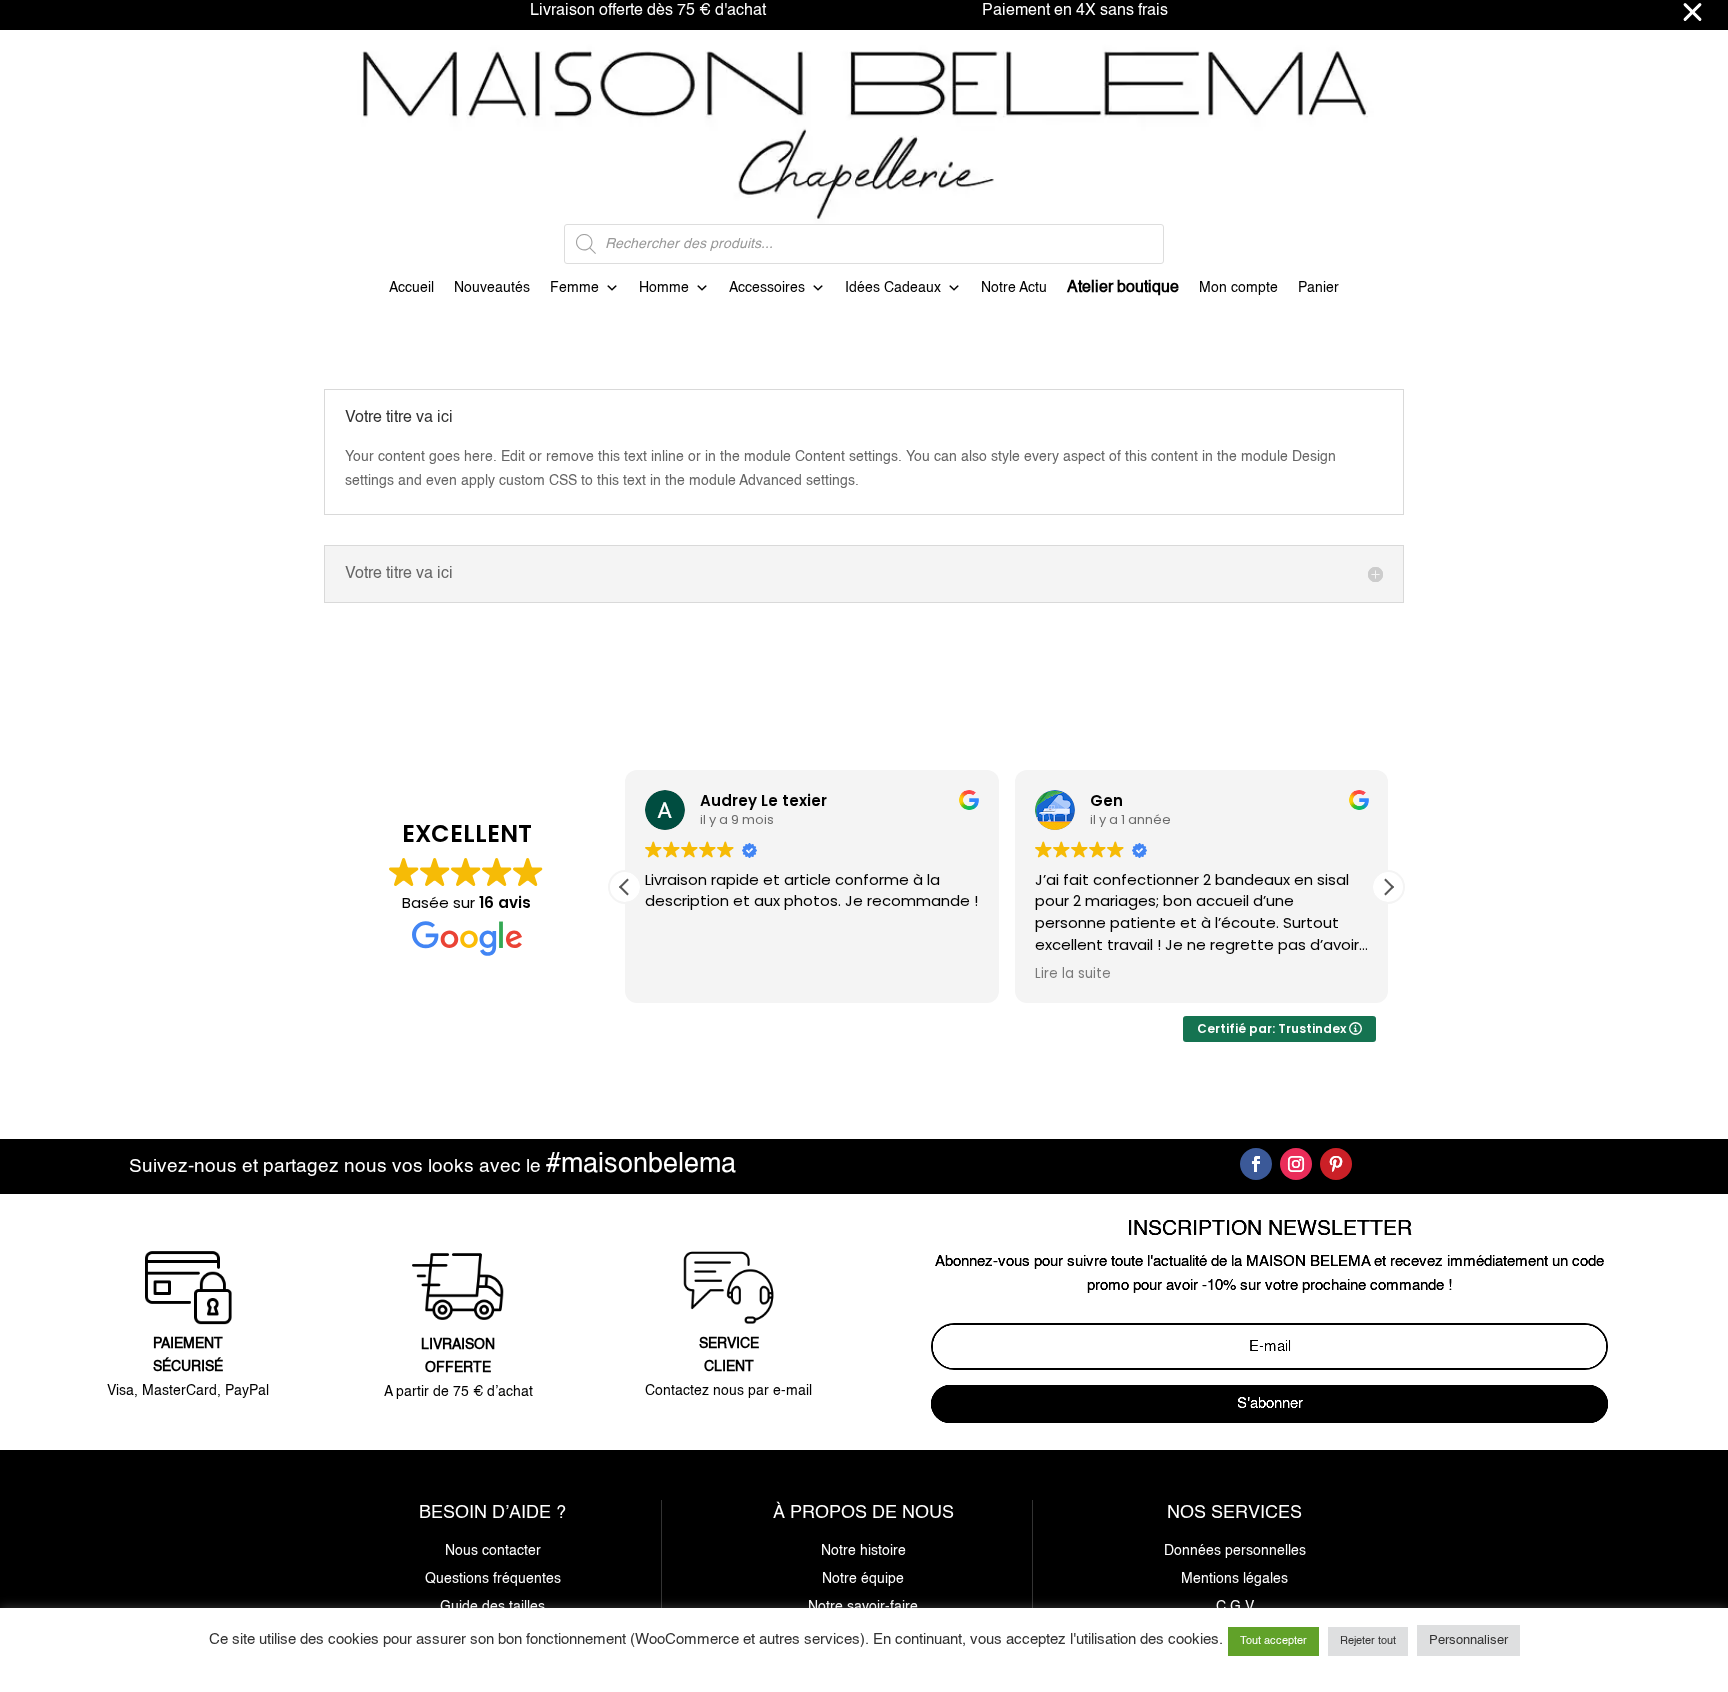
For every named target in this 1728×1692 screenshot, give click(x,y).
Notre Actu (1014, 288)
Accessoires (767, 288)
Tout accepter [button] (1273, 1641)
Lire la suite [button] (1073, 974)
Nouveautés (492, 288)
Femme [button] (574, 288)
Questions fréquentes (493, 1579)
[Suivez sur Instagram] (1296, 1164)
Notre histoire (863, 1551)
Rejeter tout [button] (1368, 1641)
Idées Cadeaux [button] (893, 288)
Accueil (411, 288)
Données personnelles (1235, 1551)
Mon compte (1238, 288)
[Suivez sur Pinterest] (1336, 1164)
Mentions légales (1234, 1579)
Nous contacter (493, 1551)
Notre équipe (863, 1579)
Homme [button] (664, 288)
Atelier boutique (1123, 288)
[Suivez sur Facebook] (1256, 1164)
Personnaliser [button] (1468, 1640)
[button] (1388, 887)
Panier (1318, 288)
